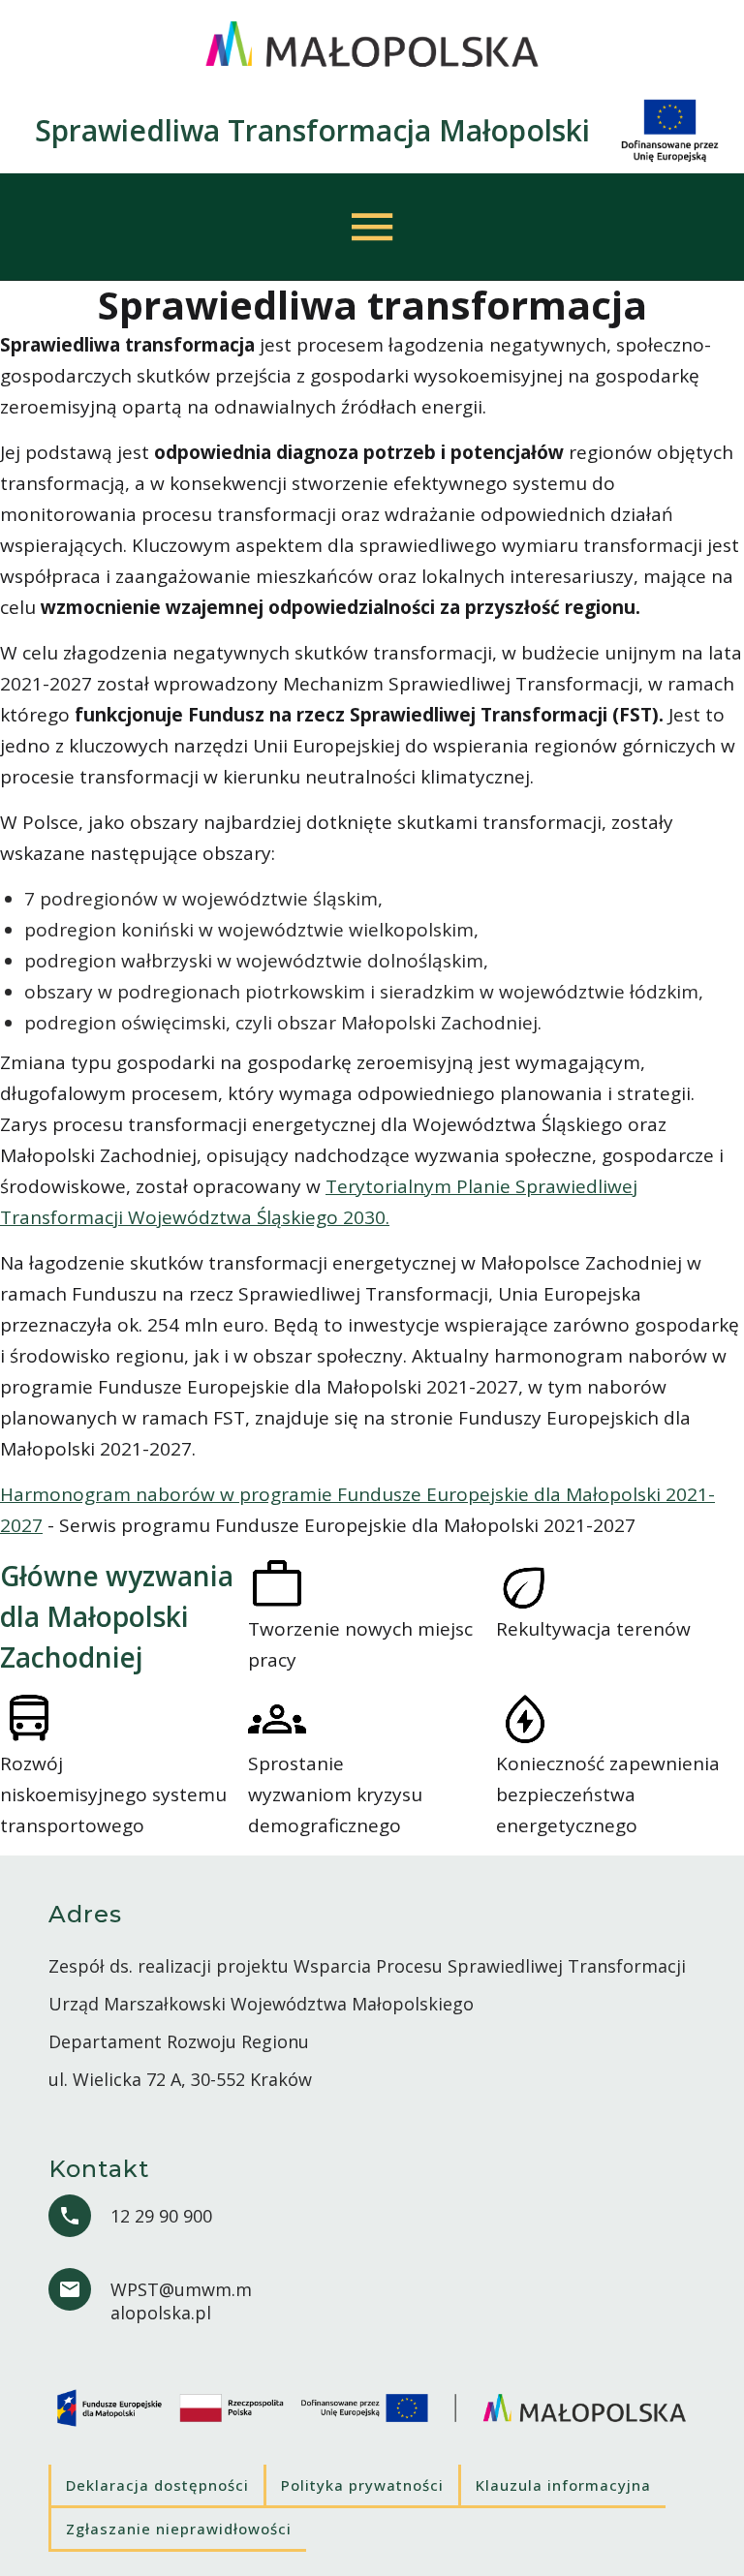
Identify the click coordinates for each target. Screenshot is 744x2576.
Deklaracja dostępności (157, 2485)
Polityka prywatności (362, 2485)
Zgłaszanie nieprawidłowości (179, 2529)
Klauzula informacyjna (563, 2485)
